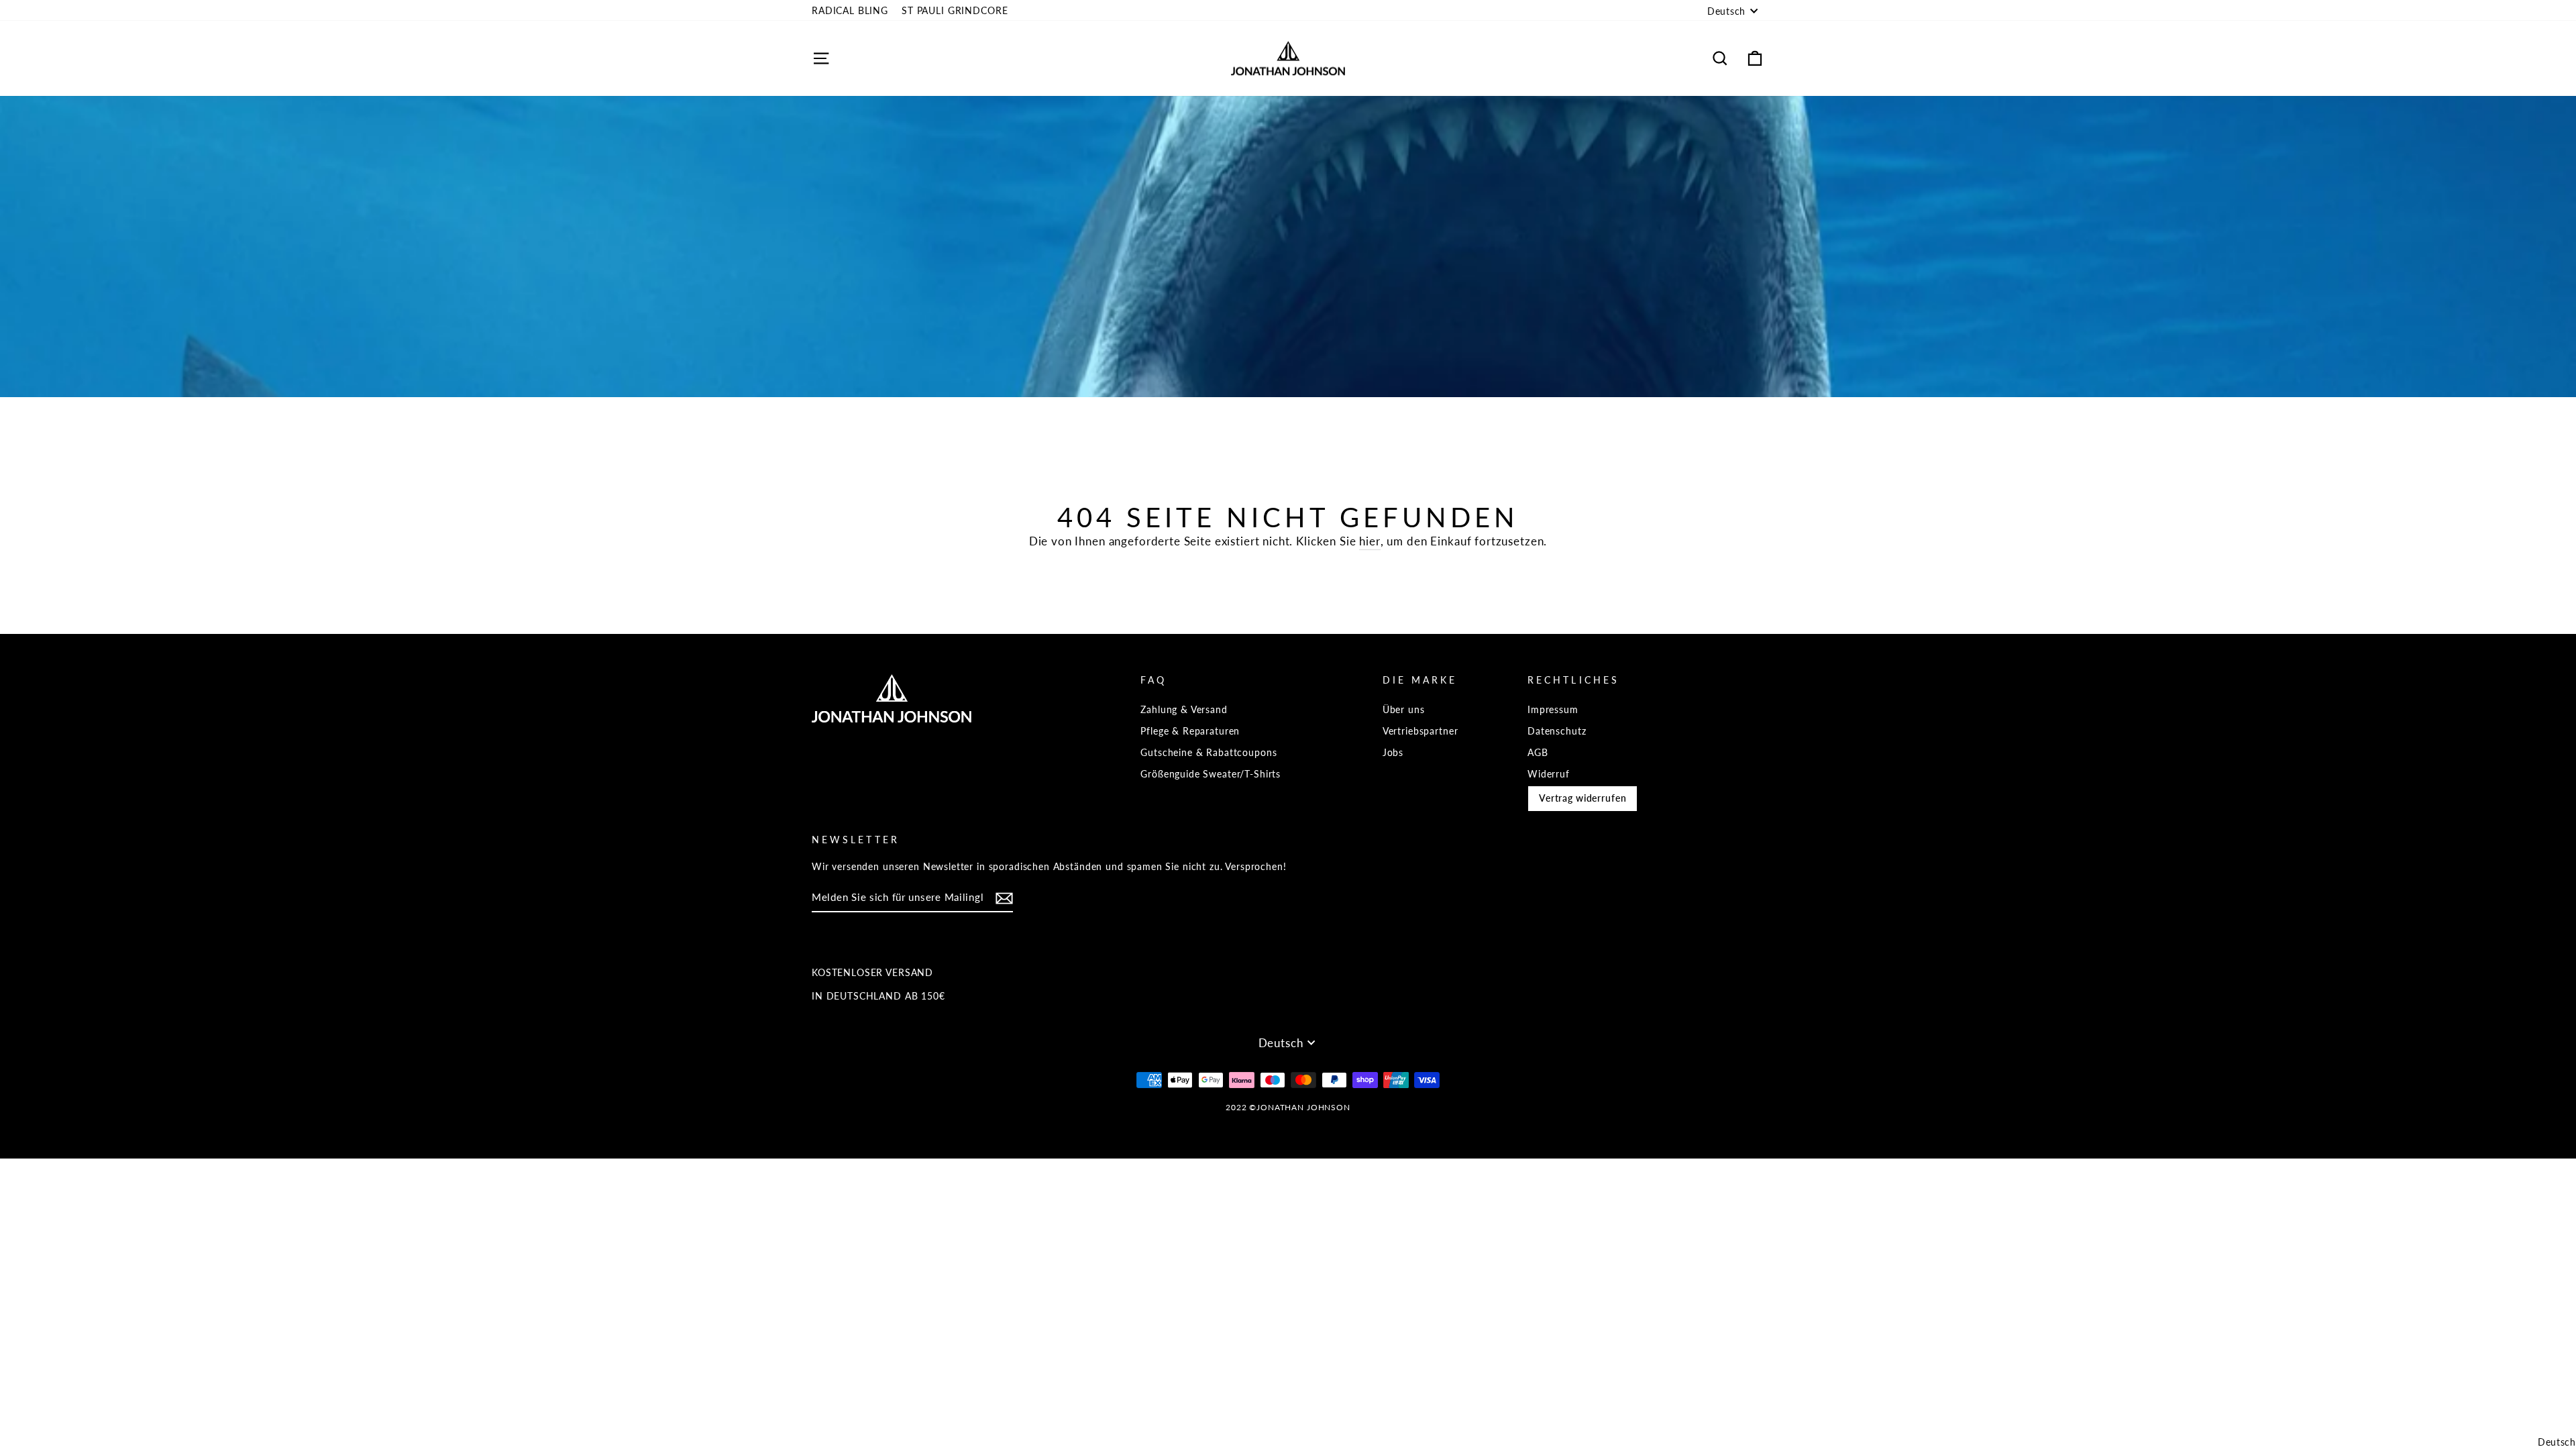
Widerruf (1549, 774)
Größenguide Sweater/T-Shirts (1211, 774)
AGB (1538, 752)
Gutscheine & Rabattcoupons (1209, 752)
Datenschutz (1557, 731)
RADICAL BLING (850, 10)
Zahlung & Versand (1184, 709)
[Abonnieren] (1004, 898)
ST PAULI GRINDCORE (955, 10)
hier (1370, 541)
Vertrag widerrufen (1582, 798)
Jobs (1393, 752)
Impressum (1553, 709)
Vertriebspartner (1420, 731)
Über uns (1404, 709)
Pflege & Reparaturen (1190, 731)
